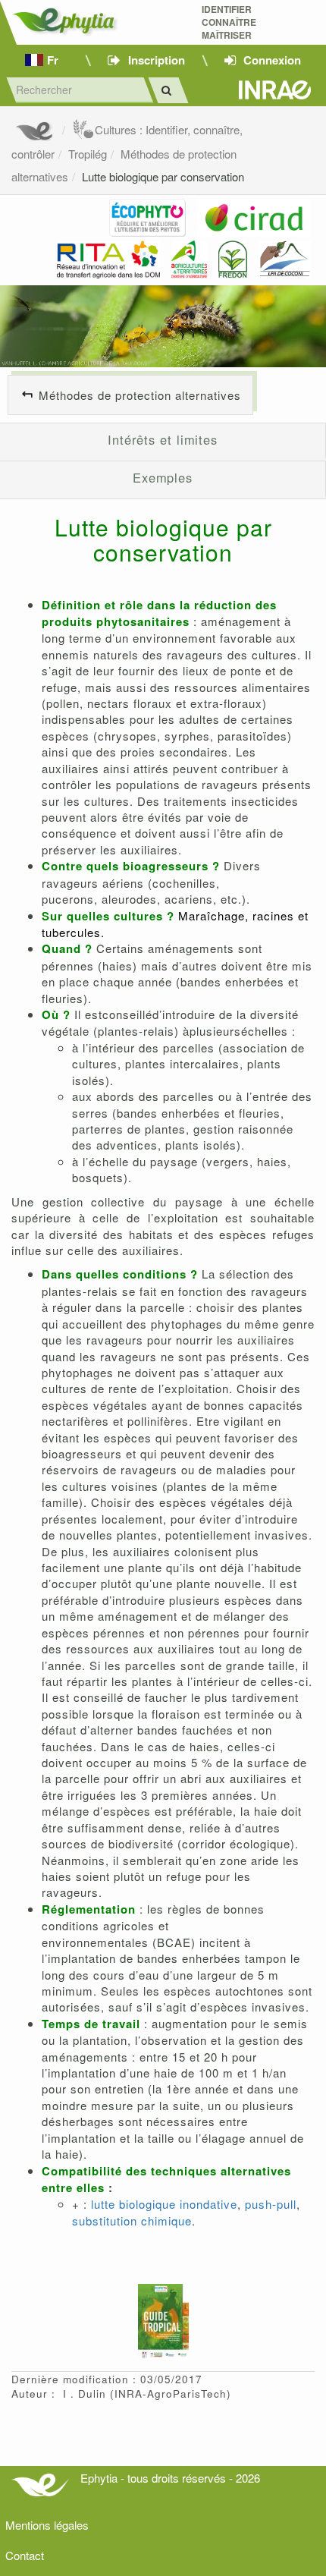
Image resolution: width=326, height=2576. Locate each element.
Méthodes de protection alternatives (140, 395)
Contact (25, 2555)
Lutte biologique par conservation (163, 176)
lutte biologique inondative (164, 2204)
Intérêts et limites (163, 439)
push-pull (271, 2204)
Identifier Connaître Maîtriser (229, 22)
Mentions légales (47, 2525)
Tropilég (88, 154)
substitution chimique (132, 2221)
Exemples (163, 477)
